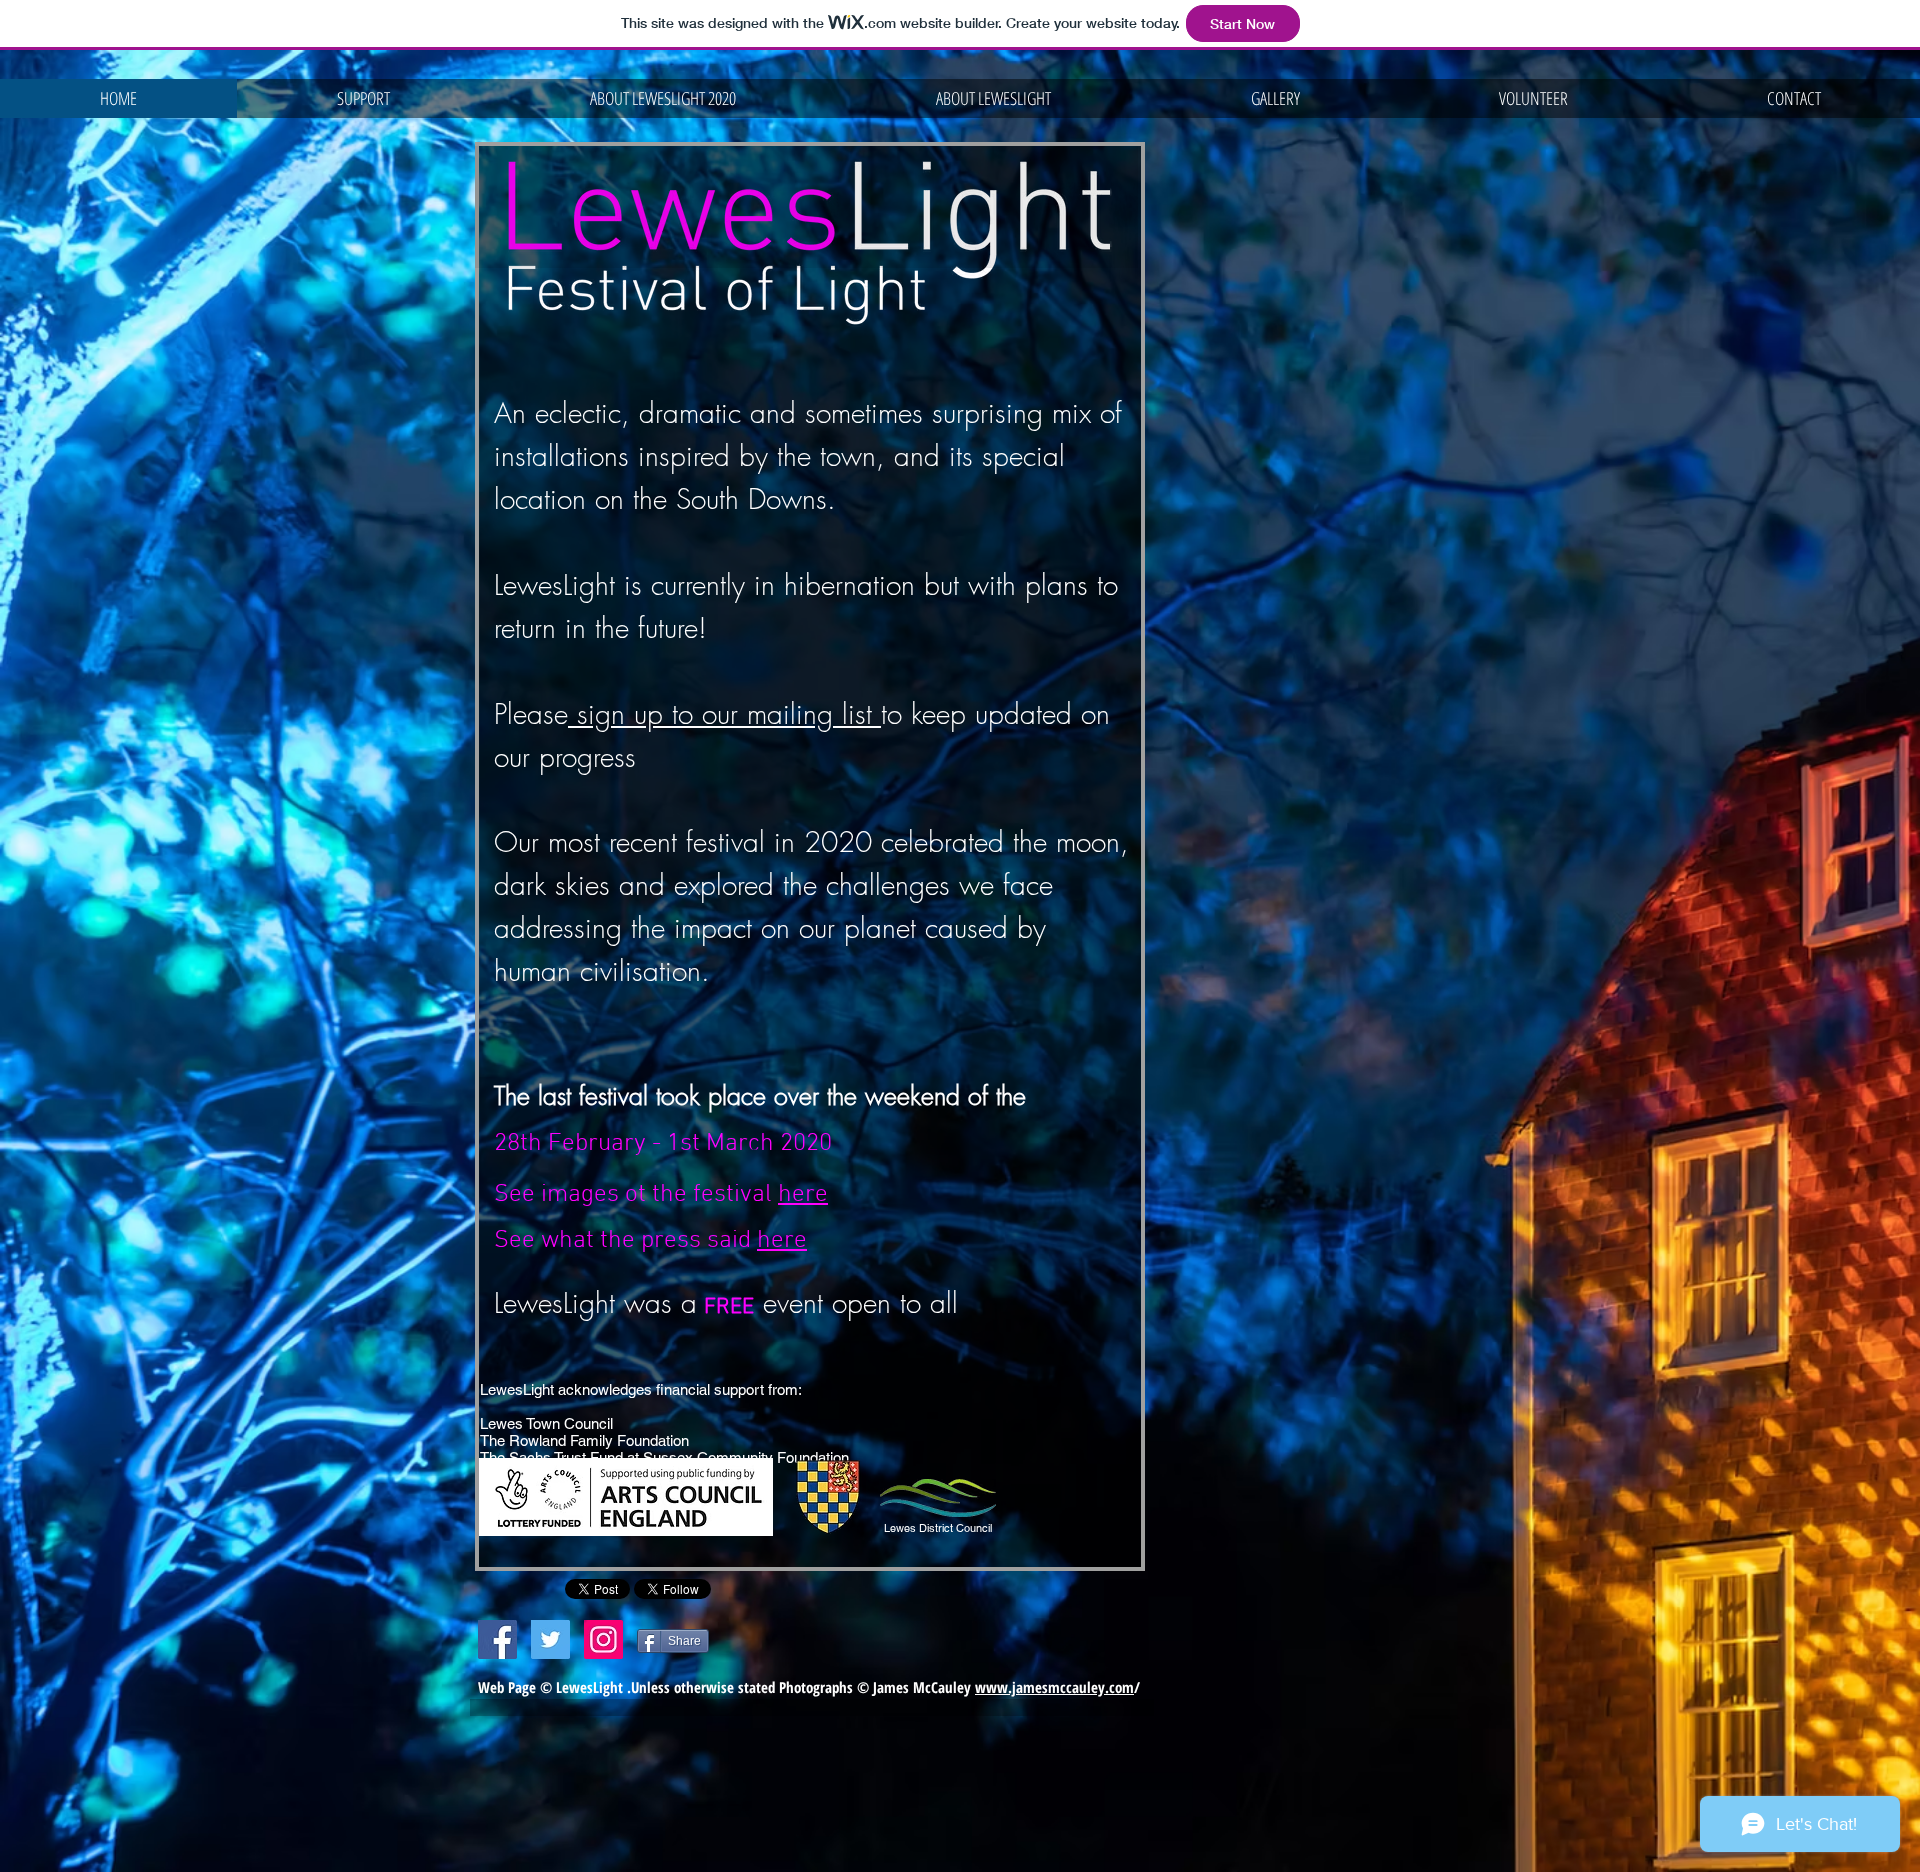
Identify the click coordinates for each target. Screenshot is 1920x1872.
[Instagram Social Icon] (603, 1639)
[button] (663, 98)
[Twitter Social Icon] (550, 1639)
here (803, 1195)
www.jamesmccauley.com (1054, 1687)
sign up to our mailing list (724, 713)
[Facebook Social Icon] (497, 1639)
